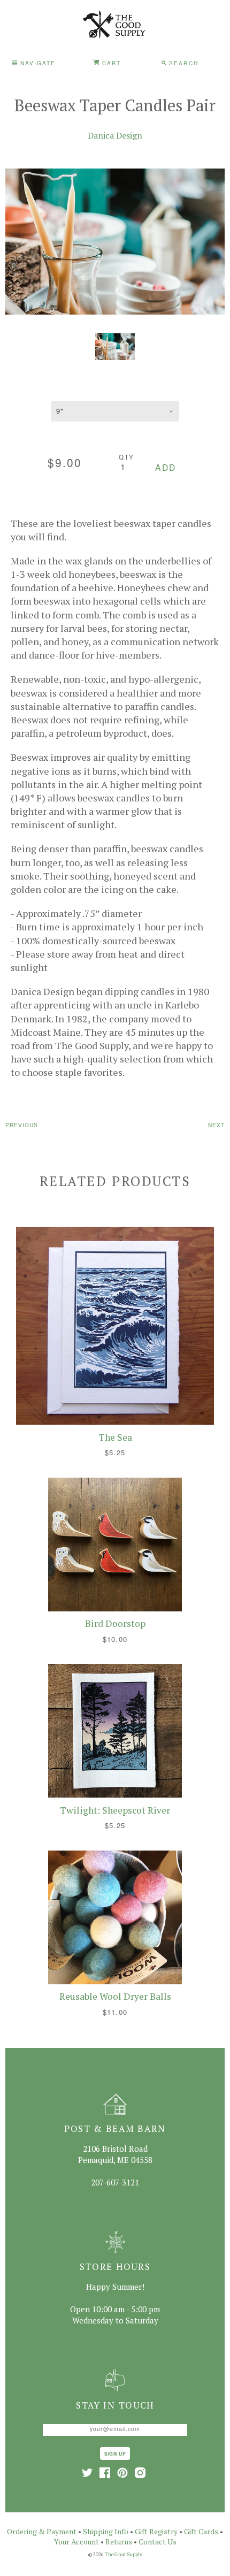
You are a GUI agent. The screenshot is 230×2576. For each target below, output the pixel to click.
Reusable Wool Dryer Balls (115, 1996)
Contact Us (158, 2541)
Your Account (76, 2541)
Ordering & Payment (42, 2531)
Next (216, 1125)
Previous (22, 1125)
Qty (126, 457)
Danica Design (115, 135)
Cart (110, 63)
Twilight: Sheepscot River (115, 1810)
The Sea (115, 1437)
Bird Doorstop (115, 1623)
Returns (119, 2541)
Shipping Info (106, 2531)
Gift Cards (201, 2531)
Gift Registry (156, 2531)
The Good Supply (124, 2554)
